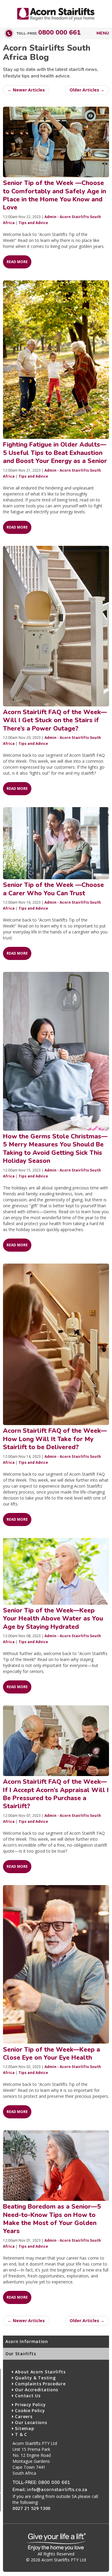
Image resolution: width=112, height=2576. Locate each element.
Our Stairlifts (21, 2354)
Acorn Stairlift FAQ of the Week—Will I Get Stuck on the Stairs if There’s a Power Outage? (55, 720)
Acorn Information (27, 2341)
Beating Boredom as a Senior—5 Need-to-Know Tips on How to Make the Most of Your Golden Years (52, 2219)
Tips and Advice (33, 223)
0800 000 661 (59, 32)
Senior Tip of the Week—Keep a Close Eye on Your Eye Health (52, 2054)
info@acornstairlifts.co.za (57, 2489)
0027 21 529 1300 (32, 2508)
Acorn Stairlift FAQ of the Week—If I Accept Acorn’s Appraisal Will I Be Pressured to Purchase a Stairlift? (56, 1794)
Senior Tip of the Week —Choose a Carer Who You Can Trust (53, 889)
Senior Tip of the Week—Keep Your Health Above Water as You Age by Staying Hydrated (53, 1619)
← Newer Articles (26, 90)
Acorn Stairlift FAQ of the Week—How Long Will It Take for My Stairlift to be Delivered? (55, 1439)
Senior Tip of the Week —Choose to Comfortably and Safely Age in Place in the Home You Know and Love (55, 195)
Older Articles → (87, 90)
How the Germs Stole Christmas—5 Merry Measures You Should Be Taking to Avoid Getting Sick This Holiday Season (55, 1149)
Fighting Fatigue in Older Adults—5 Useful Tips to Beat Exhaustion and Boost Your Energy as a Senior (55, 453)
